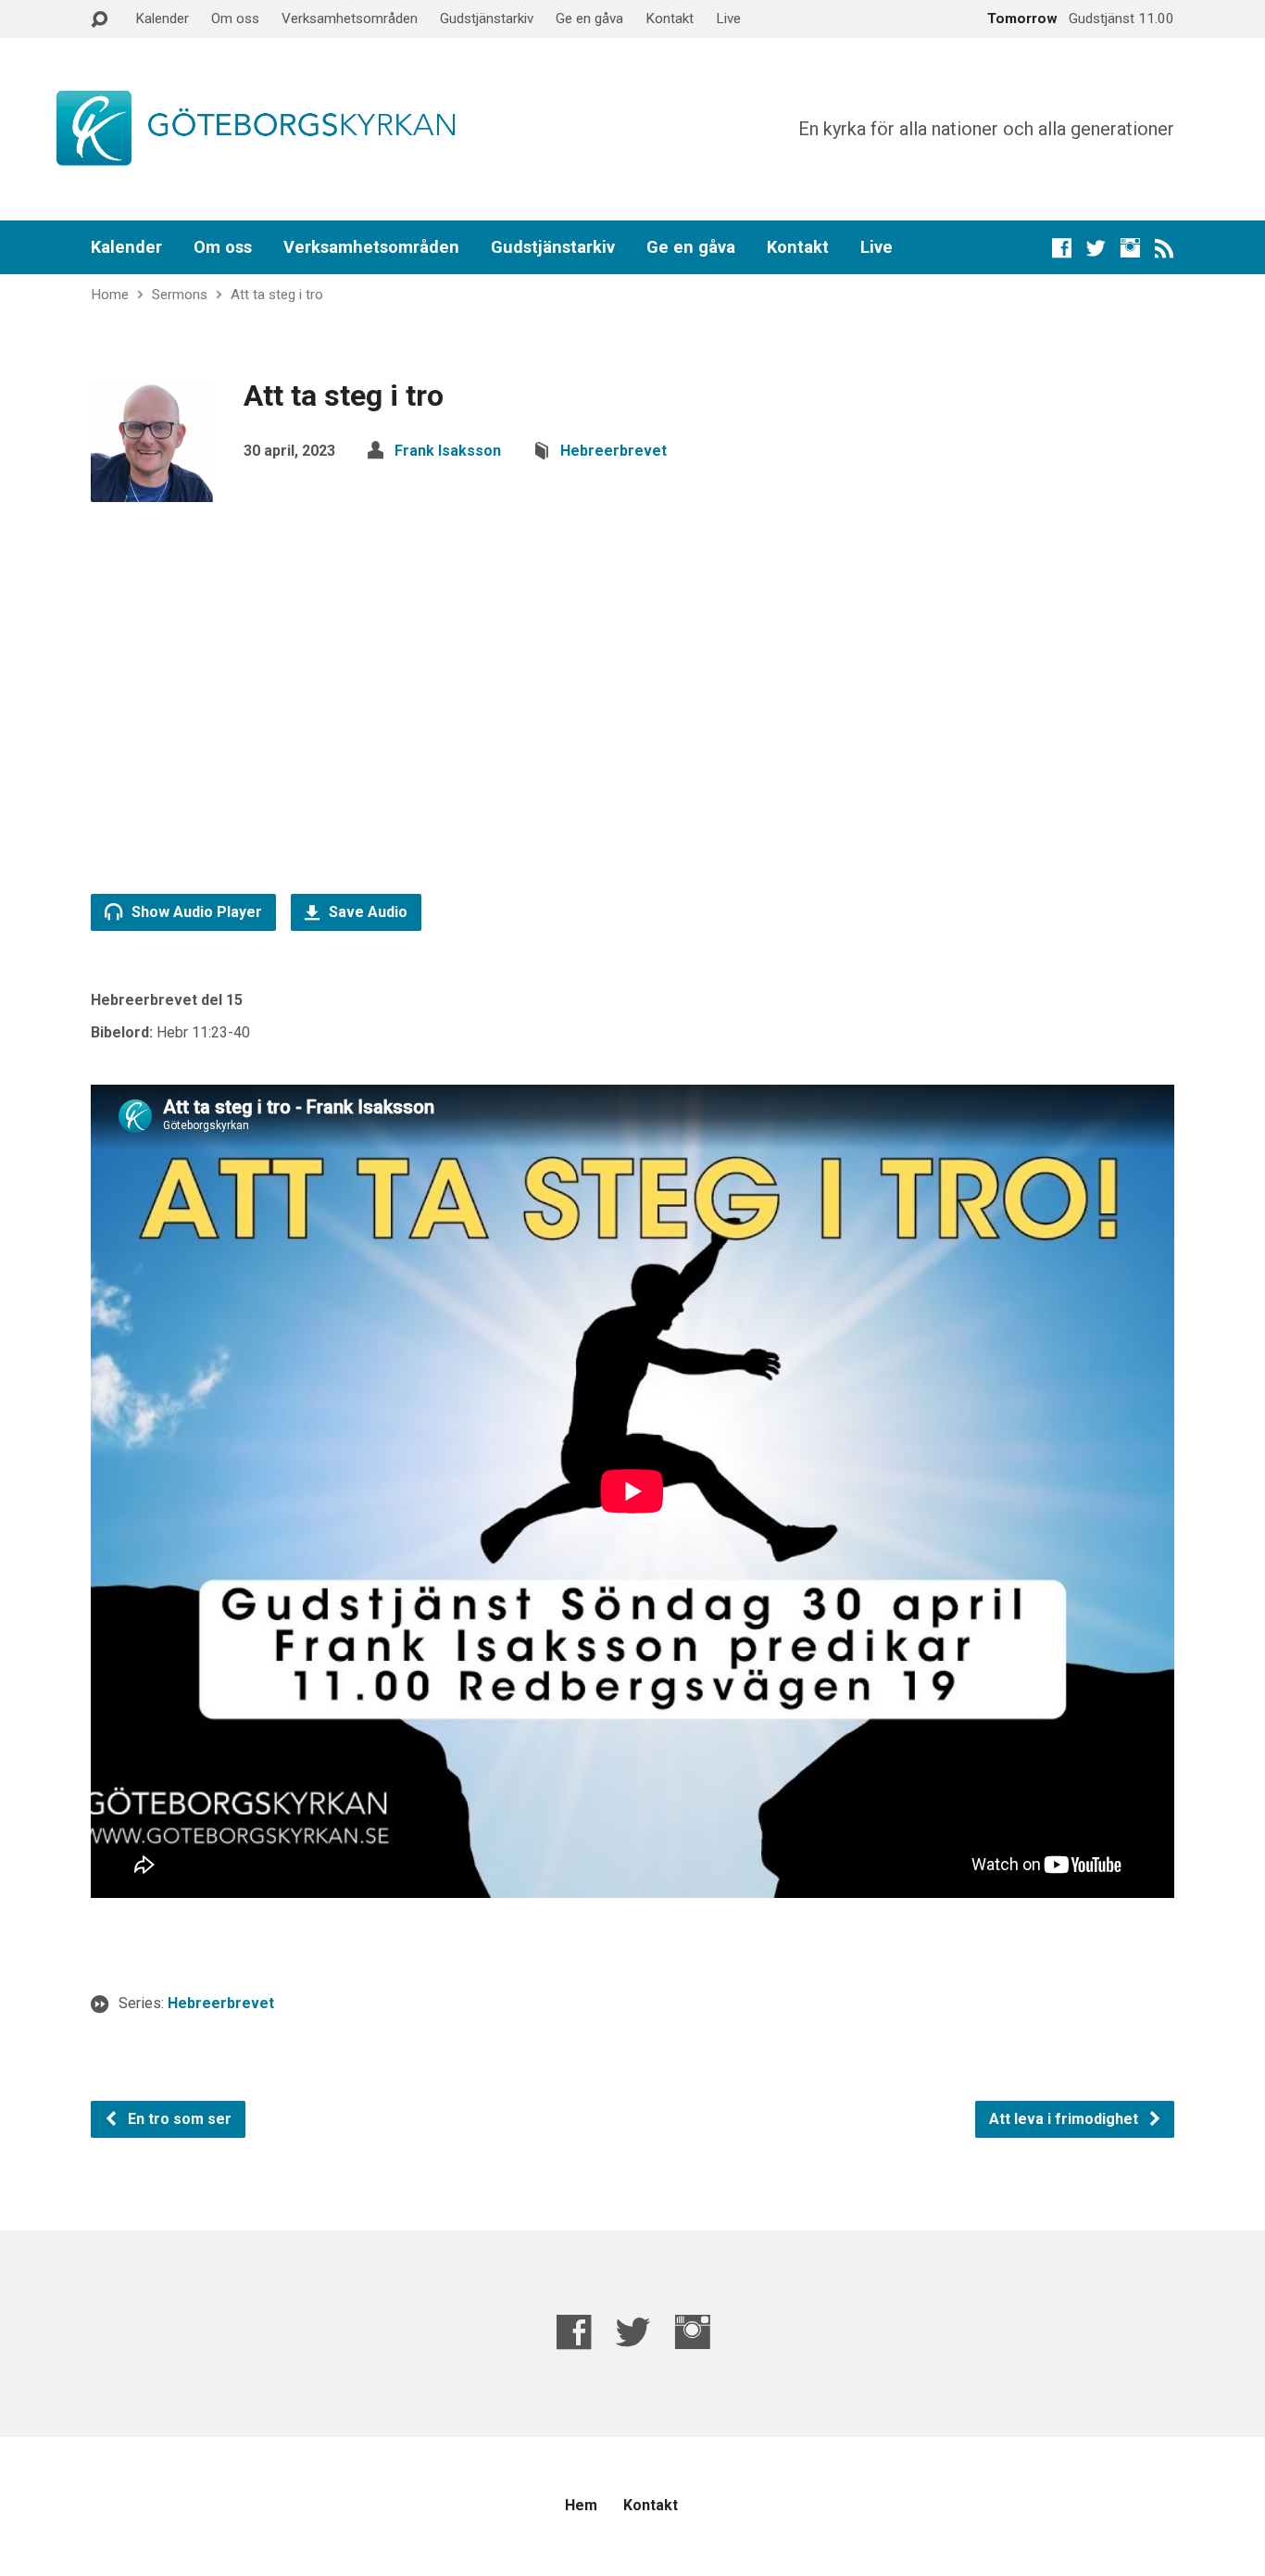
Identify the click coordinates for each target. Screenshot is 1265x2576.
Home (110, 295)
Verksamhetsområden (350, 19)
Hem (581, 2505)
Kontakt (670, 19)
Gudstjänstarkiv (487, 19)
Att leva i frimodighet (1065, 2119)
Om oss (235, 19)
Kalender (162, 19)
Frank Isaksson (448, 451)
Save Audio (366, 912)
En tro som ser (178, 2119)
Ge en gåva (589, 19)
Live (728, 19)
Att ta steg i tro (277, 295)
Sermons (180, 295)
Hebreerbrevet (614, 451)
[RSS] (1165, 248)
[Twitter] (1096, 248)
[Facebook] (1062, 248)
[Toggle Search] (99, 20)
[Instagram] (1130, 248)
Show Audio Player (195, 912)
